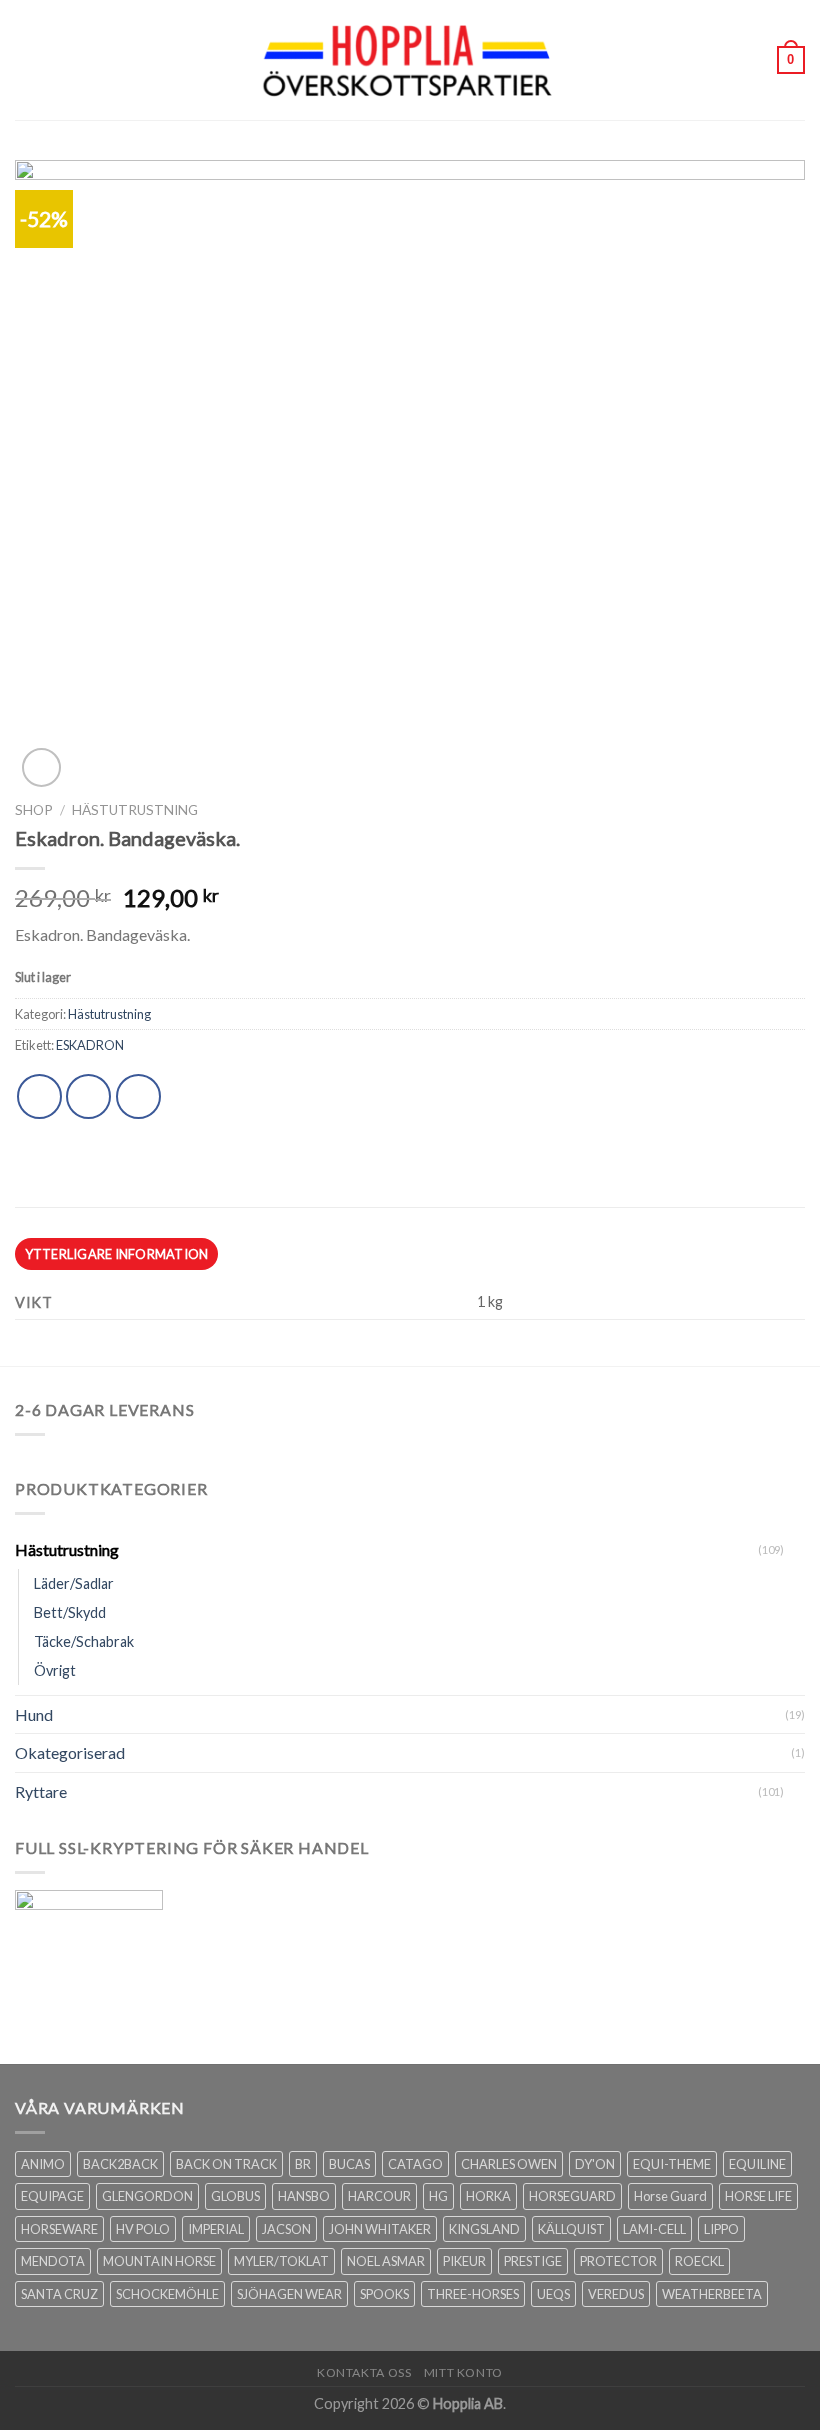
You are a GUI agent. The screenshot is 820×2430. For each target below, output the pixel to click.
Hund (34, 1714)
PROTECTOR (618, 2261)
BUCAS (349, 2164)
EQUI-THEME (672, 2164)
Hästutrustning (135, 810)
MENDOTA (53, 2261)
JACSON (286, 2229)
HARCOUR (379, 2196)
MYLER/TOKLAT (281, 2261)
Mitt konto (463, 2372)
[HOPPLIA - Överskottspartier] (410, 59)
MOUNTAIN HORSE (159, 2261)
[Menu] (27, 59)
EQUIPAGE (52, 2196)
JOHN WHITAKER (380, 2229)
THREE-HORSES (473, 2294)
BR (303, 2164)
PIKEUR (464, 2261)
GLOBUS (235, 2196)
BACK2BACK (120, 2164)
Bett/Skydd (70, 1612)
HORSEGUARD (572, 2196)
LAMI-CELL (654, 2229)
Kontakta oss (364, 2372)
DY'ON (595, 2164)
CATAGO (415, 2164)
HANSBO (304, 2196)
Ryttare (41, 1791)
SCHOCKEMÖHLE (167, 2294)
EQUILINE (757, 2164)
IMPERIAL (216, 2229)
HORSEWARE (59, 2229)
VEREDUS (616, 2294)
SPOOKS (384, 2294)
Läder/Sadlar (74, 1583)
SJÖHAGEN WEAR (289, 2294)
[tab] (116, 1254)
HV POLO (143, 2229)
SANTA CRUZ (59, 2294)
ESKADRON (90, 1045)
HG (438, 2196)
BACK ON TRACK (226, 2164)
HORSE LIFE (758, 2196)
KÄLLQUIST (571, 2229)
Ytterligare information (117, 1254)
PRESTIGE (533, 2261)
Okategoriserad (70, 1752)
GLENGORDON (147, 2196)
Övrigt (55, 1670)
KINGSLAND (484, 2229)
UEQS (553, 2294)
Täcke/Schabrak (84, 1641)
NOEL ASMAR (386, 2261)
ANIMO (43, 2164)
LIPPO (721, 2229)
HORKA (488, 2196)
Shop (34, 810)
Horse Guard (670, 2196)
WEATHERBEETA (712, 2294)
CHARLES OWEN (509, 2164)
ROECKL (699, 2261)
